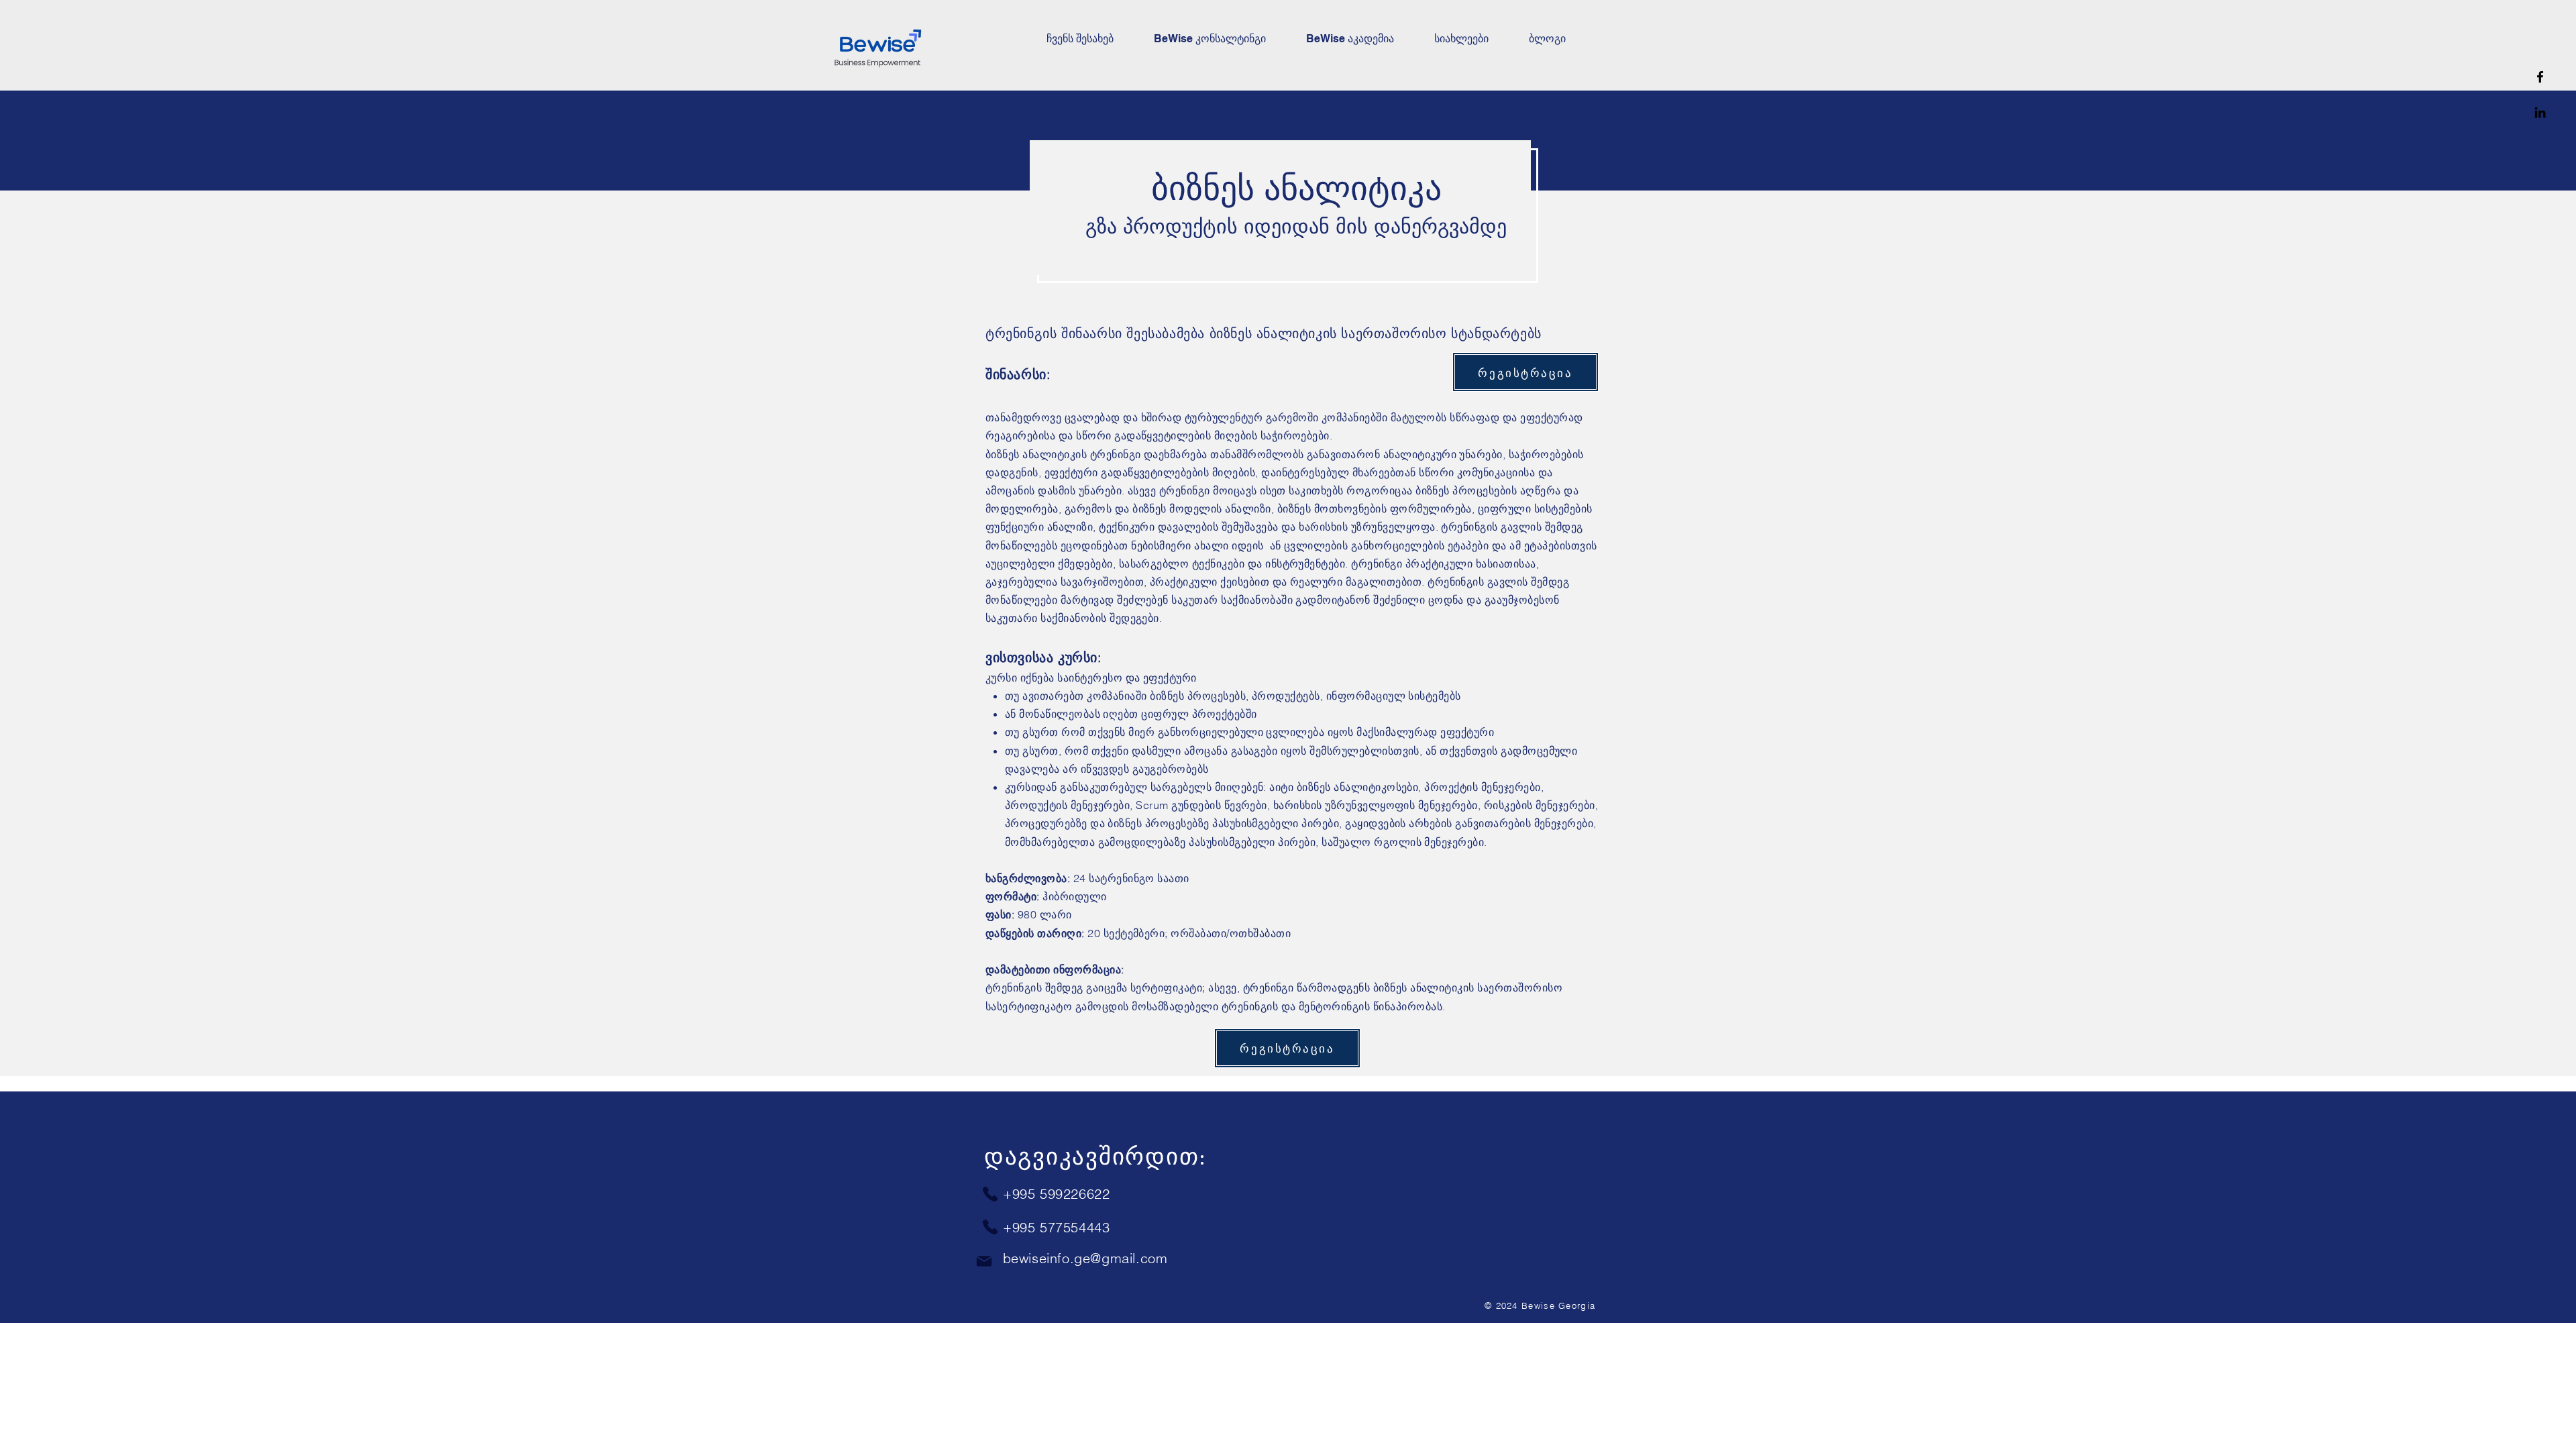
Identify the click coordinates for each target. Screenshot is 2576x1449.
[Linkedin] (2540, 112)
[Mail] (984, 1261)
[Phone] (990, 1194)
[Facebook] (2540, 77)
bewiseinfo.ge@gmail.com (1085, 1258)
